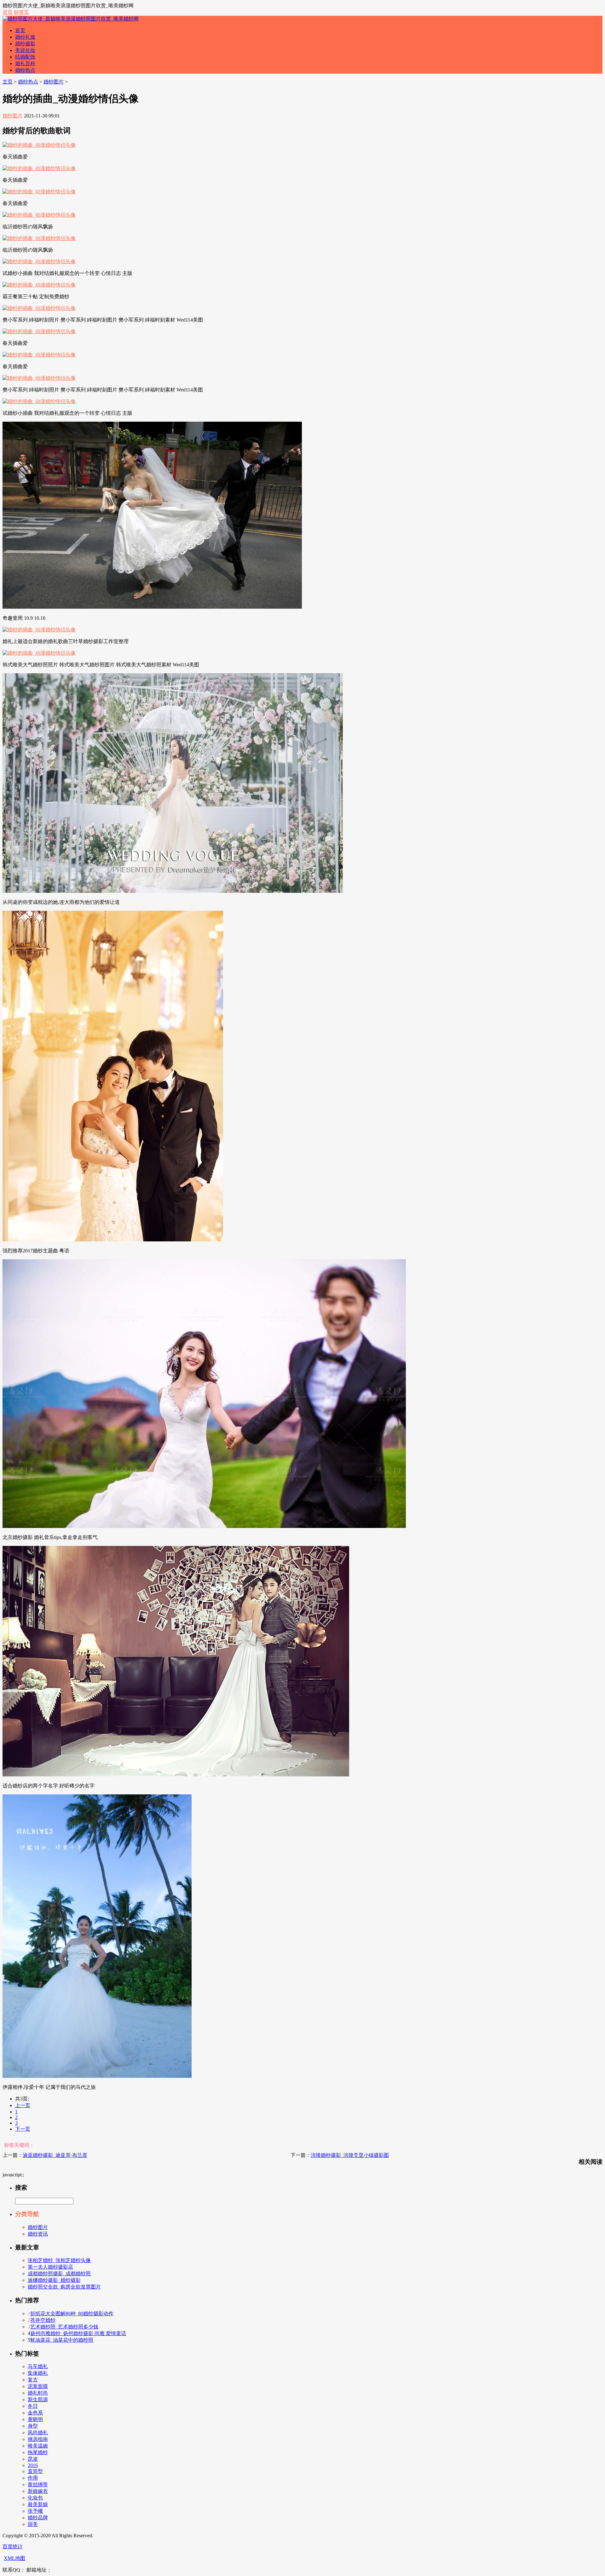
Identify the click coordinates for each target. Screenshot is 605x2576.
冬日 (33, 2406)
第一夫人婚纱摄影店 (50, 2267)
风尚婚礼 (38, 2433)
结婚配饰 (25, 57)
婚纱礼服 (25, 37)
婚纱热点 (25, 70)
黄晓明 (35, 2419)
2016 (33, 2465)
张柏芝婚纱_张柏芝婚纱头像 (59, 2260)
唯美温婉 (38, 2446)
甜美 (33, 2524)
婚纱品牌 (38, 2518)
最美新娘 (38, 2504)
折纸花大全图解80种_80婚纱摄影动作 (72, 2314)
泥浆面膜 (38, 2386)
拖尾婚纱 (38, 2452)
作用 (33, 2478)
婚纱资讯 (38, 2234)
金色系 (35, 2413)
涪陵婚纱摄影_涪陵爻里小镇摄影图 (350, 2155)
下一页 (23, 2129)
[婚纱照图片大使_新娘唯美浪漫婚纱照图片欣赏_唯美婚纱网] (71, 19)
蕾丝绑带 (38, 2485)
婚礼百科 (25, 63)
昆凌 (33, 2459)
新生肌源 (38, 2399)
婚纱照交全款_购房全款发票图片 (64, 2287)
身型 (33, 2426)
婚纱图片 (54, 82)
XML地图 (14, 2558)
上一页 (23, 2105)
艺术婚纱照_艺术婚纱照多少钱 (64, 2327)
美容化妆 (25, 50)
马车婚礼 (38, 2366)
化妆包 (35, 2498)
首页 (8, 12)
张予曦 (35, 2511)
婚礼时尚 (38, 2393)
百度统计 (13, 2547)
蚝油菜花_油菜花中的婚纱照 (62, 2340)
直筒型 (35, 2471)
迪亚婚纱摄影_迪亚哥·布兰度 (55, 2155)
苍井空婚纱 (43, 2320)
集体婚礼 (38, 2373)
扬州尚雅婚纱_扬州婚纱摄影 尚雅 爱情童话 (78, 2333)
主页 (8, 82)
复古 (33, 2380)
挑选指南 (38, 2439)
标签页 (21, 12)
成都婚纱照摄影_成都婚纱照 (59, 2274)
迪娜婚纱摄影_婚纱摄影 (54, 2280)
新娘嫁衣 (38, 2491)
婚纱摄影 (25, 44)
